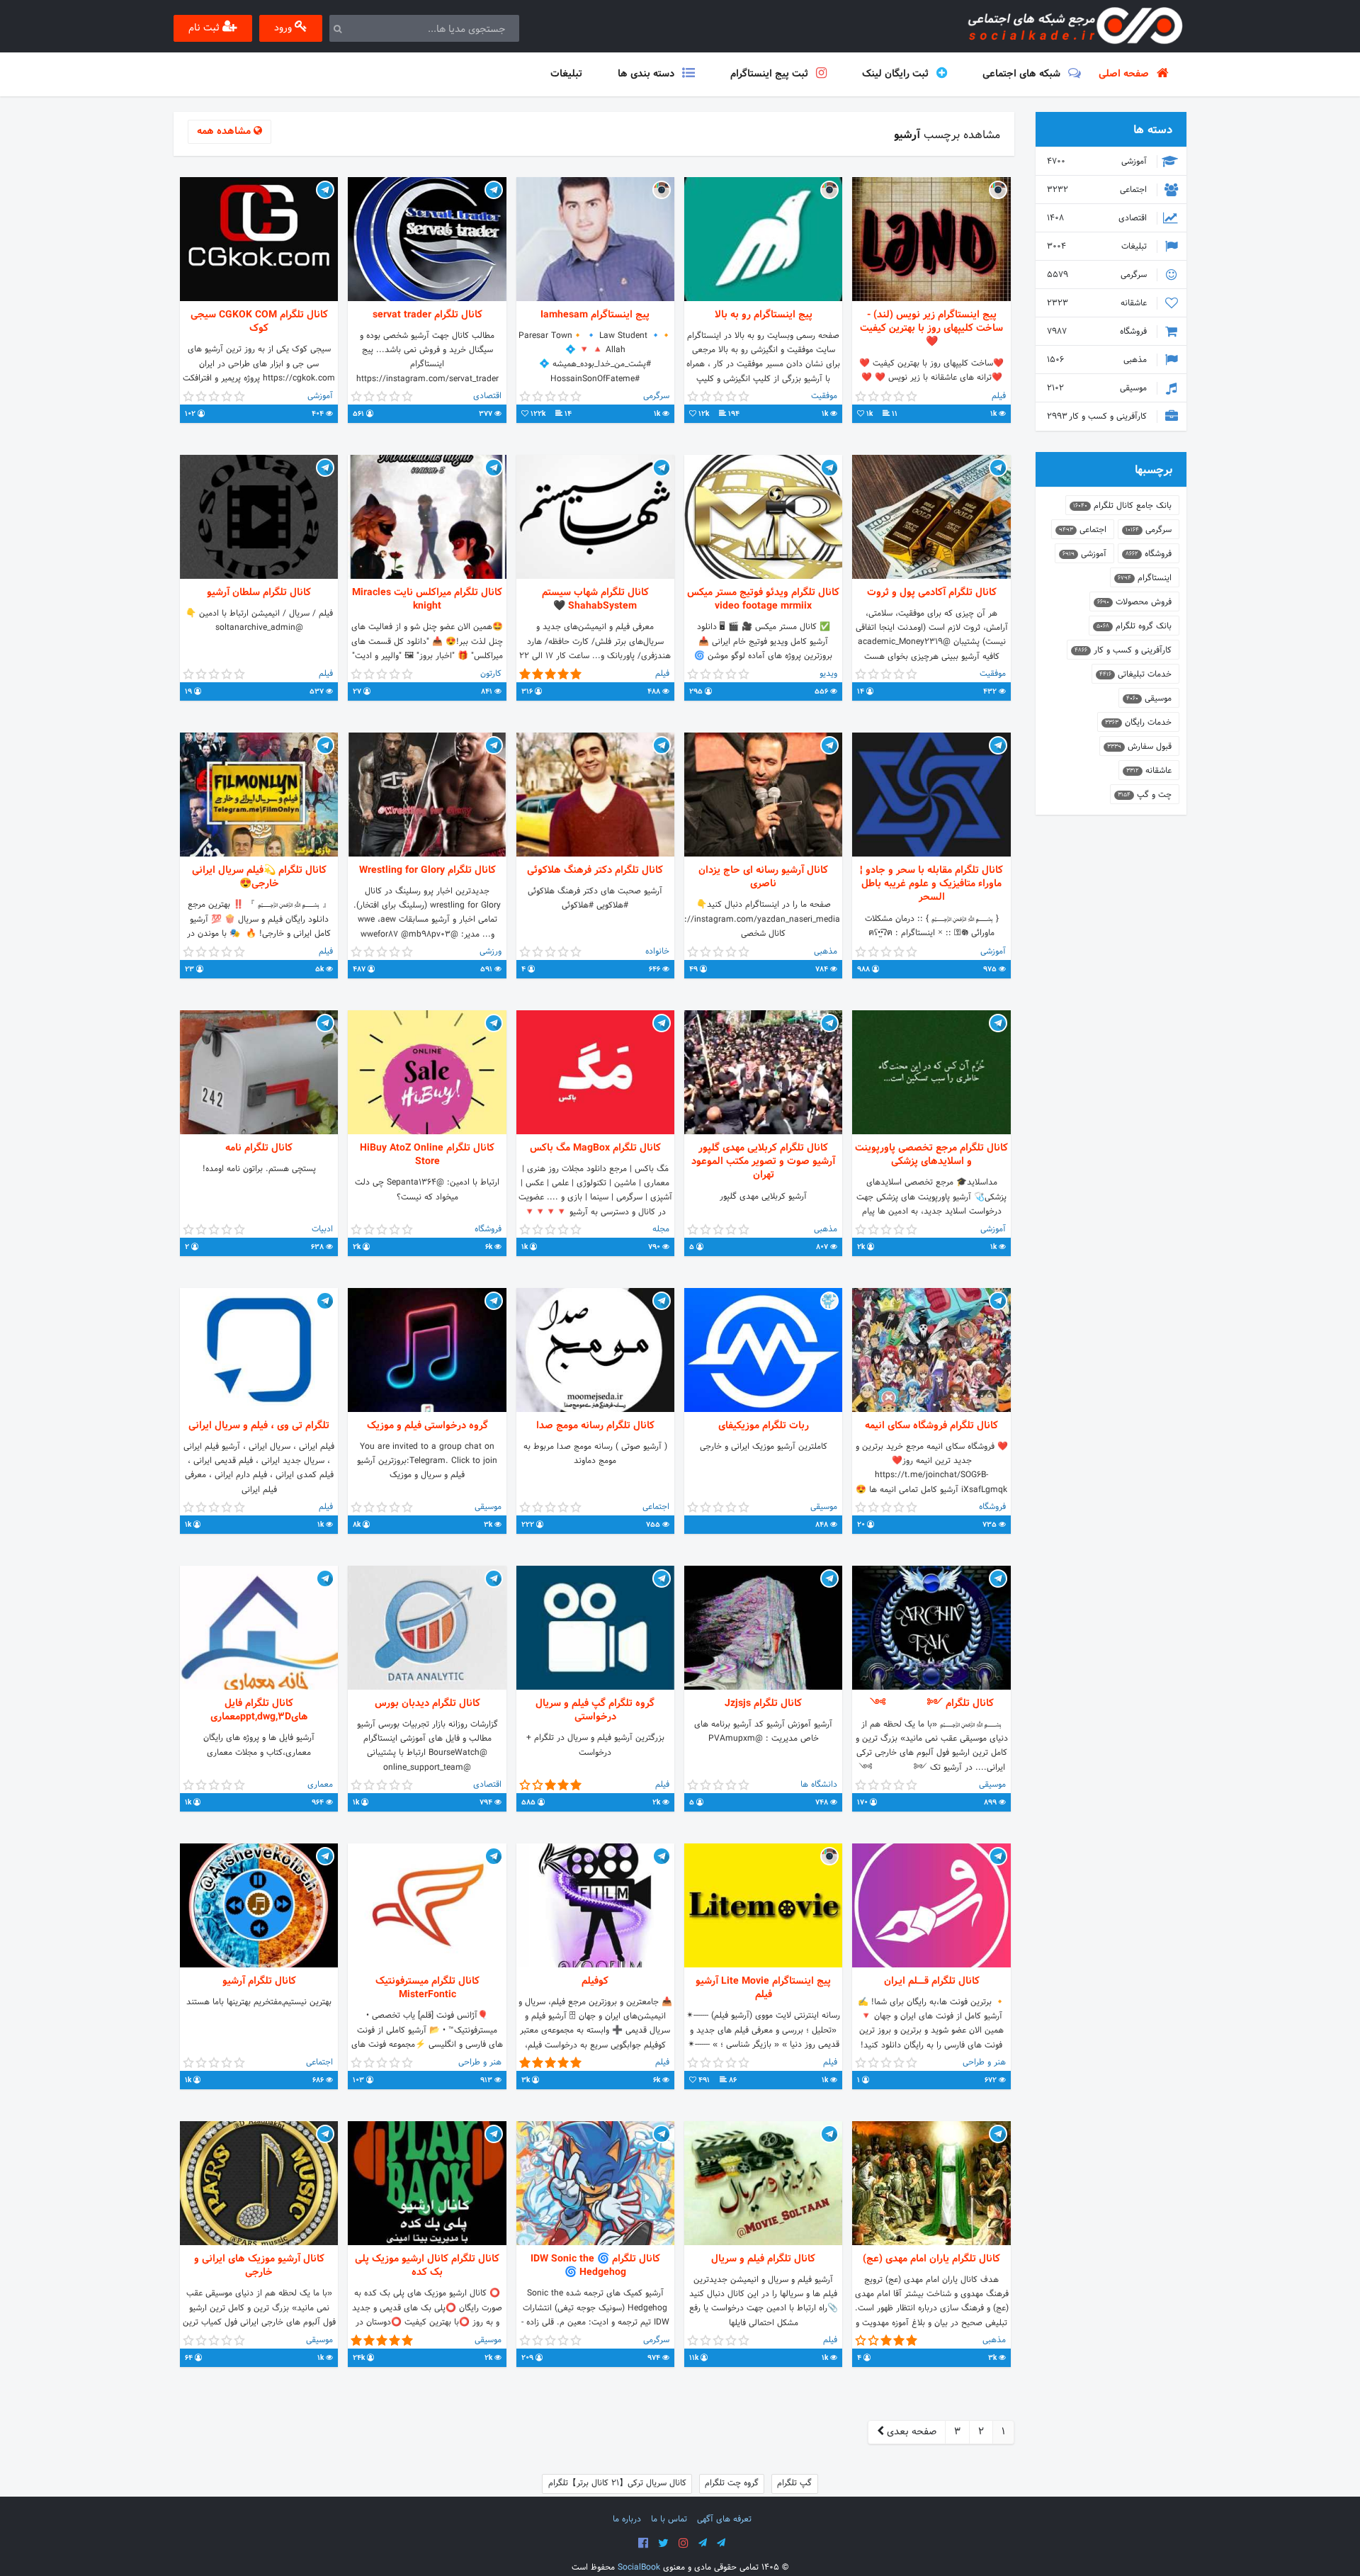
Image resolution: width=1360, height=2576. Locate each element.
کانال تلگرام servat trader (427, 315)
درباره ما (627, 2519)
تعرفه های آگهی (724, 2519)
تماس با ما (669, 2519)
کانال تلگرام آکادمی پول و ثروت (932, 593)
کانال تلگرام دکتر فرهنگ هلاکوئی (595, 870)
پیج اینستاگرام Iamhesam (595, 315)
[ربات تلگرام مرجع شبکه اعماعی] (721, 2543)
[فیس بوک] (643, 2543)
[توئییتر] (663, 2543)
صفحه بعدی (910, 2432)
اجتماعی (1098, 190)
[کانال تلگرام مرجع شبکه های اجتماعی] (703, 2543)
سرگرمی (1098, 275)
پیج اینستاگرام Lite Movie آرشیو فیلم (763, 1988)
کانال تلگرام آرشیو (259, 1981)
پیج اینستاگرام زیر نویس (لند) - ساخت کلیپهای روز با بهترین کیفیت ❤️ (931, 329)
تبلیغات (1098, 247)
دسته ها (1153, 130)
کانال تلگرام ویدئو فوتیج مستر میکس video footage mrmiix (763, 599)
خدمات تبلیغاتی (1135, 674)
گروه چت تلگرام (732, 2483)
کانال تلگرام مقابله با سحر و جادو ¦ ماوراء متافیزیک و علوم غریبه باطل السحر (931, 884)
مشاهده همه (225, 131)
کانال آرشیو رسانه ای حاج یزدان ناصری (763, 877)
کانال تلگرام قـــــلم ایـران (932, 1981)
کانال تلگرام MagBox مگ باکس (595, 1148)
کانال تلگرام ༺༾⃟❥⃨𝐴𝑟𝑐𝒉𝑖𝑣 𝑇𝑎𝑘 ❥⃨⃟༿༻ (932, 1704)
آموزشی (1098, 162)
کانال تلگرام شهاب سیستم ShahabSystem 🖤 (595, 599)
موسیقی (1098, 388)
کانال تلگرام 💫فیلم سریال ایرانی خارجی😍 (259, 877)
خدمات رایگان (1138, 723)
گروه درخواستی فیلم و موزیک (427, 1426)
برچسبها (1154, 470)
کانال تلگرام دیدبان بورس (427, 1704)
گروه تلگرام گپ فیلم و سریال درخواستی (595, 1710)
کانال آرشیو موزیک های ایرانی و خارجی (259, 2266)
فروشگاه (1098, 332)
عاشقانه (1098, 303)
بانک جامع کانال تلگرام (1122, 506)
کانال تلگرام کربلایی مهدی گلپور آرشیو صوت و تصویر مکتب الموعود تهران (763, 1162)
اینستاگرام (1145, 578)
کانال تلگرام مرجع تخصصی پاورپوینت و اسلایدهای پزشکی (931, 1155)
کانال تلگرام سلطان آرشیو (259, 593)
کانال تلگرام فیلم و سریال (763, 2259)
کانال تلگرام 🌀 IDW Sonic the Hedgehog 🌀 (595, 2266)
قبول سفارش (1139, 747)
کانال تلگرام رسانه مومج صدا (595, 1426)
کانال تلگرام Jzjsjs (763, 1704)
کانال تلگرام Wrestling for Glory (427, 870)
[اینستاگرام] (684, 2543)
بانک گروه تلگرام (1134, 626)
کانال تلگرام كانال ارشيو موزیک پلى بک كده (427, 2266)
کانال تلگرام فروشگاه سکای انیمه (931, 1426)
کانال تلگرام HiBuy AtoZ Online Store (427, 1155)
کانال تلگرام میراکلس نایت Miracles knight (427, 599)
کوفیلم (595, 1981)
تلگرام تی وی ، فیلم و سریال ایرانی (259, 1426)
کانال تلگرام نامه (259, 1148)
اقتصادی (1098, 218)
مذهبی (1098, 360)
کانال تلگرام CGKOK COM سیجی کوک (259, 322)
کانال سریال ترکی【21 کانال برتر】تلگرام (617, 2483)
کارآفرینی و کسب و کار (1098, 417)
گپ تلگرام (794, 2483)
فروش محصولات (1134, 602)
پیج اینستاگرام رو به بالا (764, 315)
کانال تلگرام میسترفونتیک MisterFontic (427, 1988)
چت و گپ (1145, 795)
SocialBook (639, 2567)
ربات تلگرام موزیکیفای (764, 1426)
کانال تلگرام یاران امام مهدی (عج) (931, 2259)
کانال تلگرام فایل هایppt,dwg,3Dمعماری (259, 1710)
